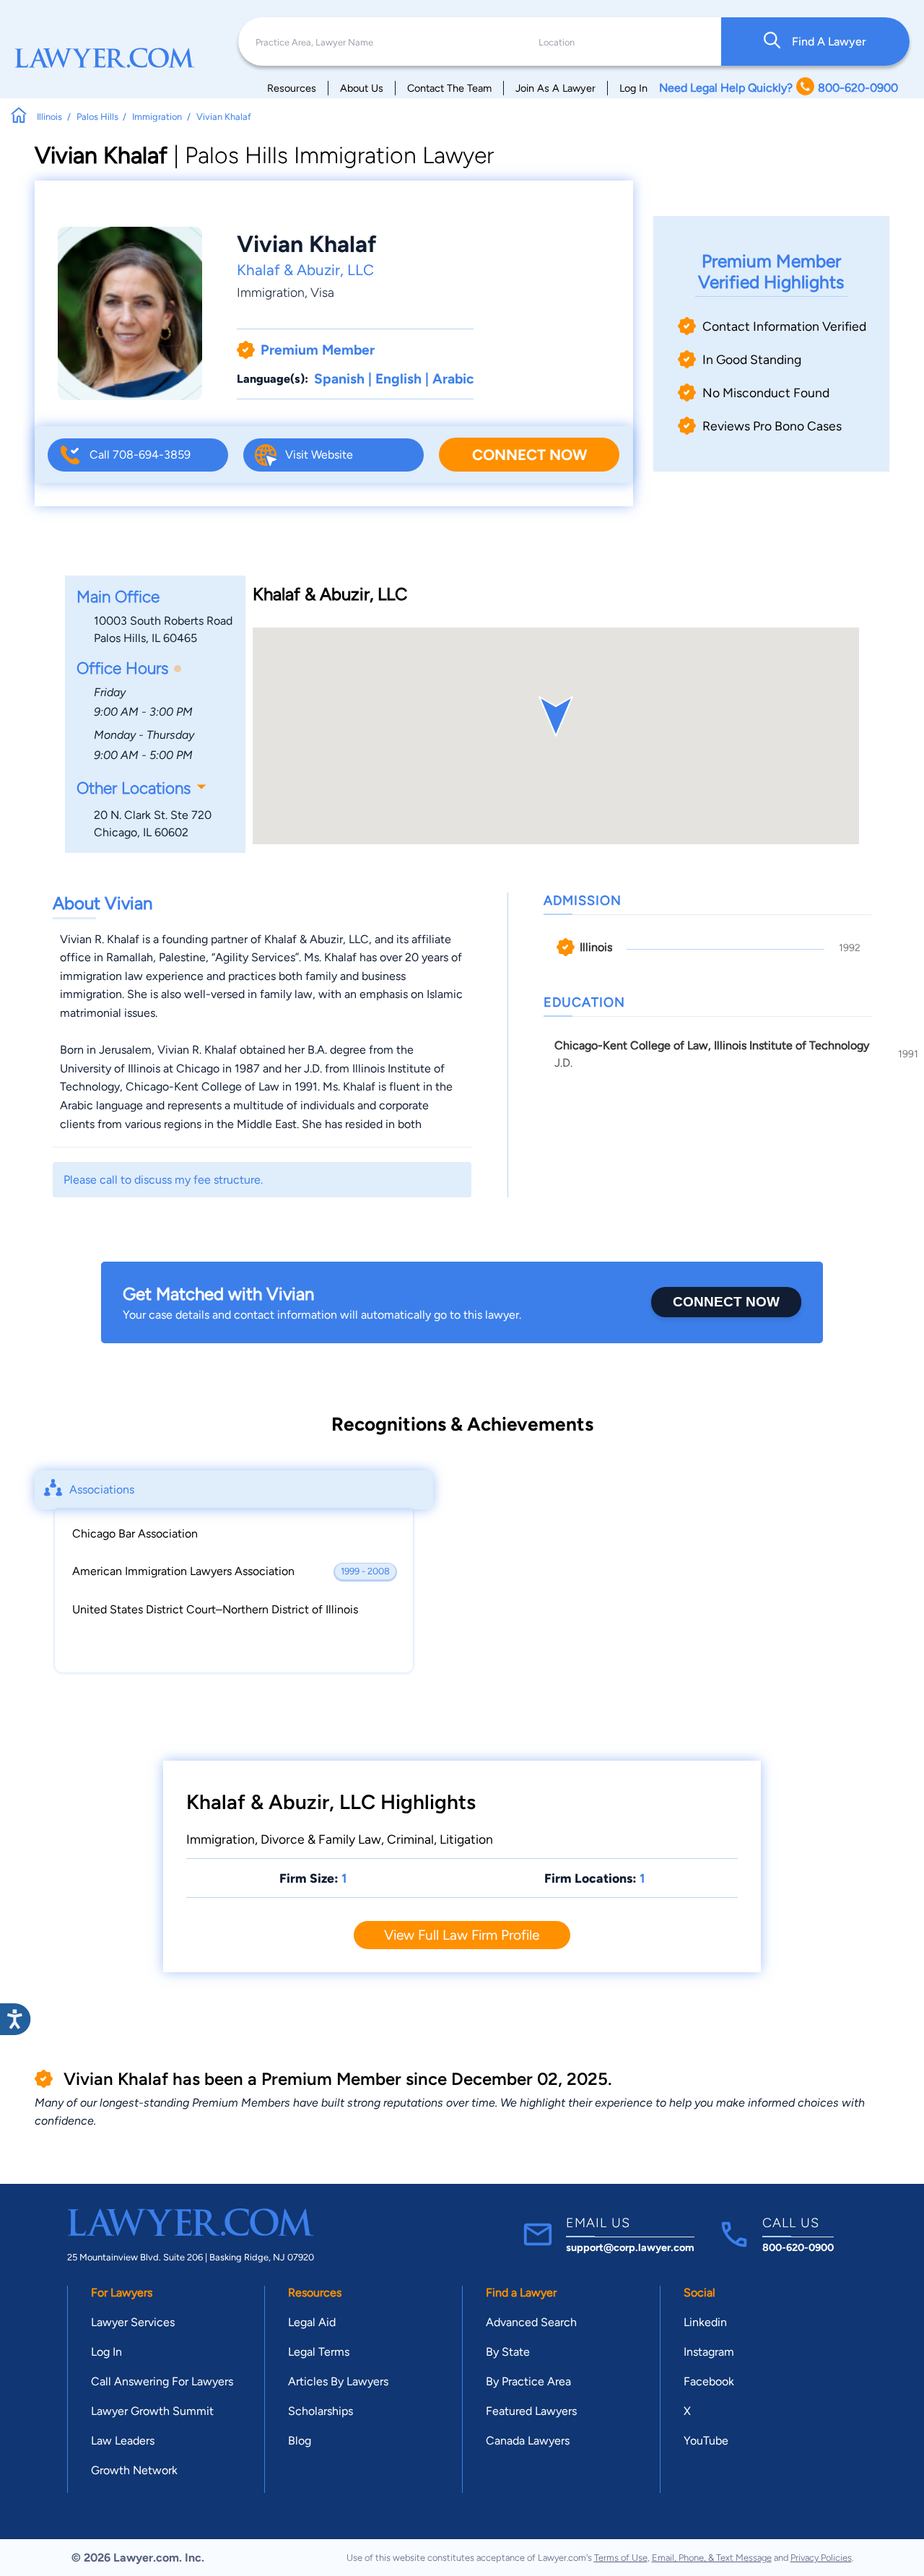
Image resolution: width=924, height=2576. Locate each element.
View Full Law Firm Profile (462, 1935)
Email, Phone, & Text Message (712, 2558)
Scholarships (321, 2411)
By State (508, 2352)
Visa (322, 292)
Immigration (271, 292)
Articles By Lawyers (338, 2381)
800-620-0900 (798, 2247)
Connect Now (529, 455)
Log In (633, 88)
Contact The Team (449, 88)
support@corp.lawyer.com (630, 2247)
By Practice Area (528, 2381)
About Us (362, 88)
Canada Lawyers (528, 2441)
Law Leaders (123, 2441)
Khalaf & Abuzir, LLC (305, 270)
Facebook (709, 2381)
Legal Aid (312, 2322)
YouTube (706, 2441)
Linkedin (705, 2322)
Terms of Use (621, 2558)
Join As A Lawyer (555, 88)
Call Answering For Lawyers (162, 2381)
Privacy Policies (821, 2558)
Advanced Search (531, 2322)
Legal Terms (319, 2352)
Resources (292, 88)
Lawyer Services (133, 2322)
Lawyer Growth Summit (152, 2411)
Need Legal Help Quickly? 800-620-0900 (779, 88)
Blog (300, 2441)
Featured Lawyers (531, 2411)
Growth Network (134, 2470)
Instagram (709, 2352)
